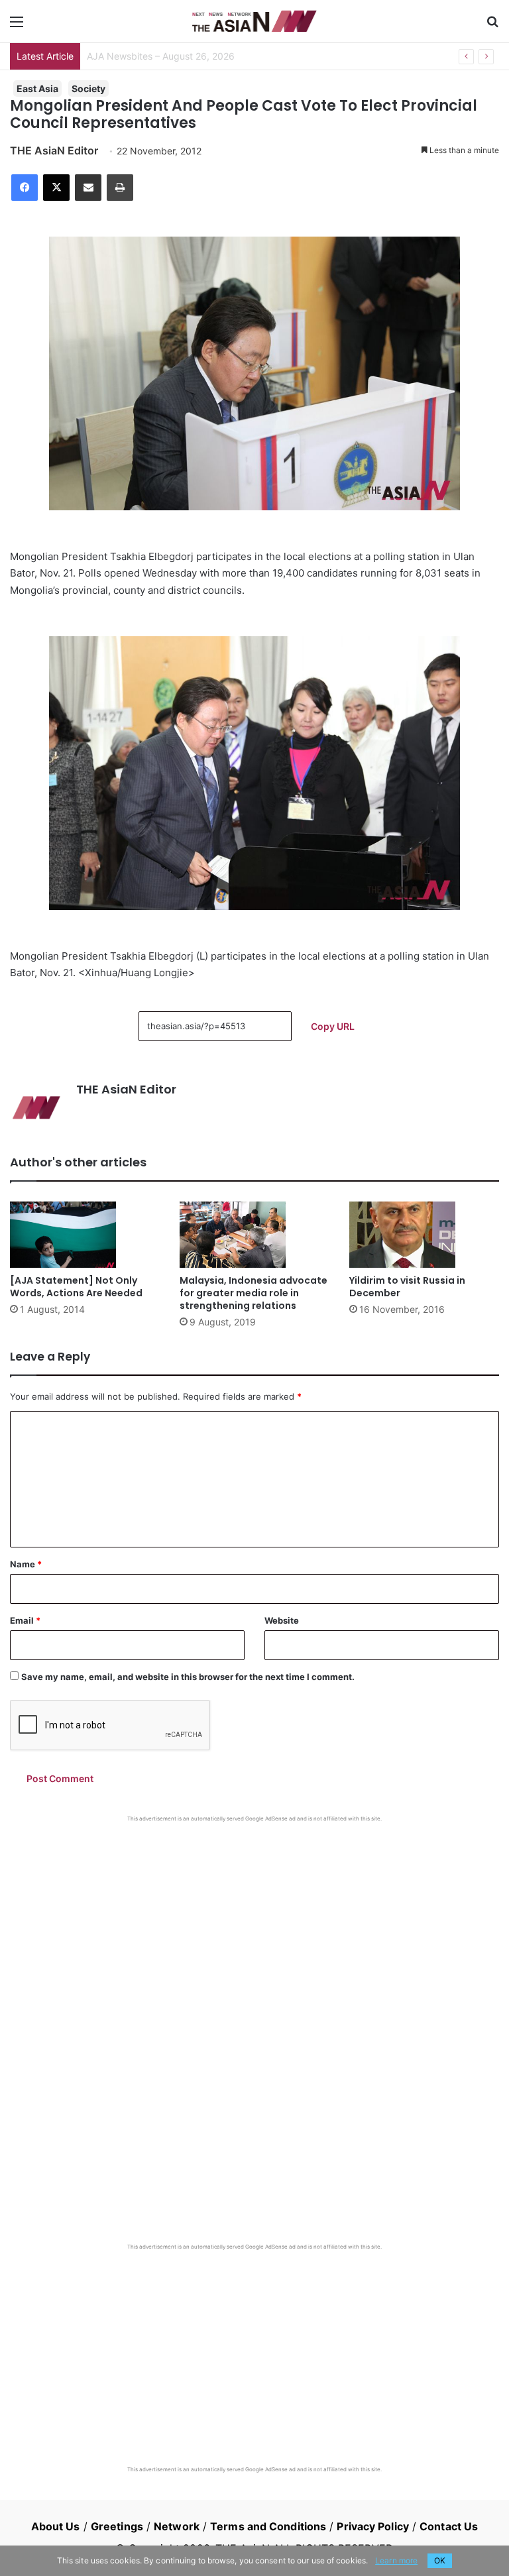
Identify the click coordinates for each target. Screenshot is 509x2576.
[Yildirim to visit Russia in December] (424, 1235)
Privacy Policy (372, 2526)
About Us (56, 2526)
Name (26, 1564)
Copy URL (333, 1026)
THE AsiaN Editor (54, 150)
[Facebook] (25, 188)
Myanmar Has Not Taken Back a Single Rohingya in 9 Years (215, 56)
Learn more (396, 2560)
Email (25, 1620)
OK (440, 2560)
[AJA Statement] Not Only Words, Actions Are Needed (76, 1287)
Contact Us (449, 2526)
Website (282, 1620)
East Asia (37, 88)
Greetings (117, 2526)
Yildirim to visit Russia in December (407, 1287)
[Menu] (17, 26)
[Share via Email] (88, 188)
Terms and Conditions (268, 2526)
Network (177, 2526)
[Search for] (492, 26)
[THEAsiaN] (254, 21)
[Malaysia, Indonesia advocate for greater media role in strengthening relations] (254, 1235)
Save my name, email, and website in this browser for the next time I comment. (188, 1677)
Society (88, 88)
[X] (56, 188)
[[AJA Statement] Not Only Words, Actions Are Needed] (85, 1235)
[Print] (120, 188)
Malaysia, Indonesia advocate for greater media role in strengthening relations (254, 1293)
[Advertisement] (254, 1922)
